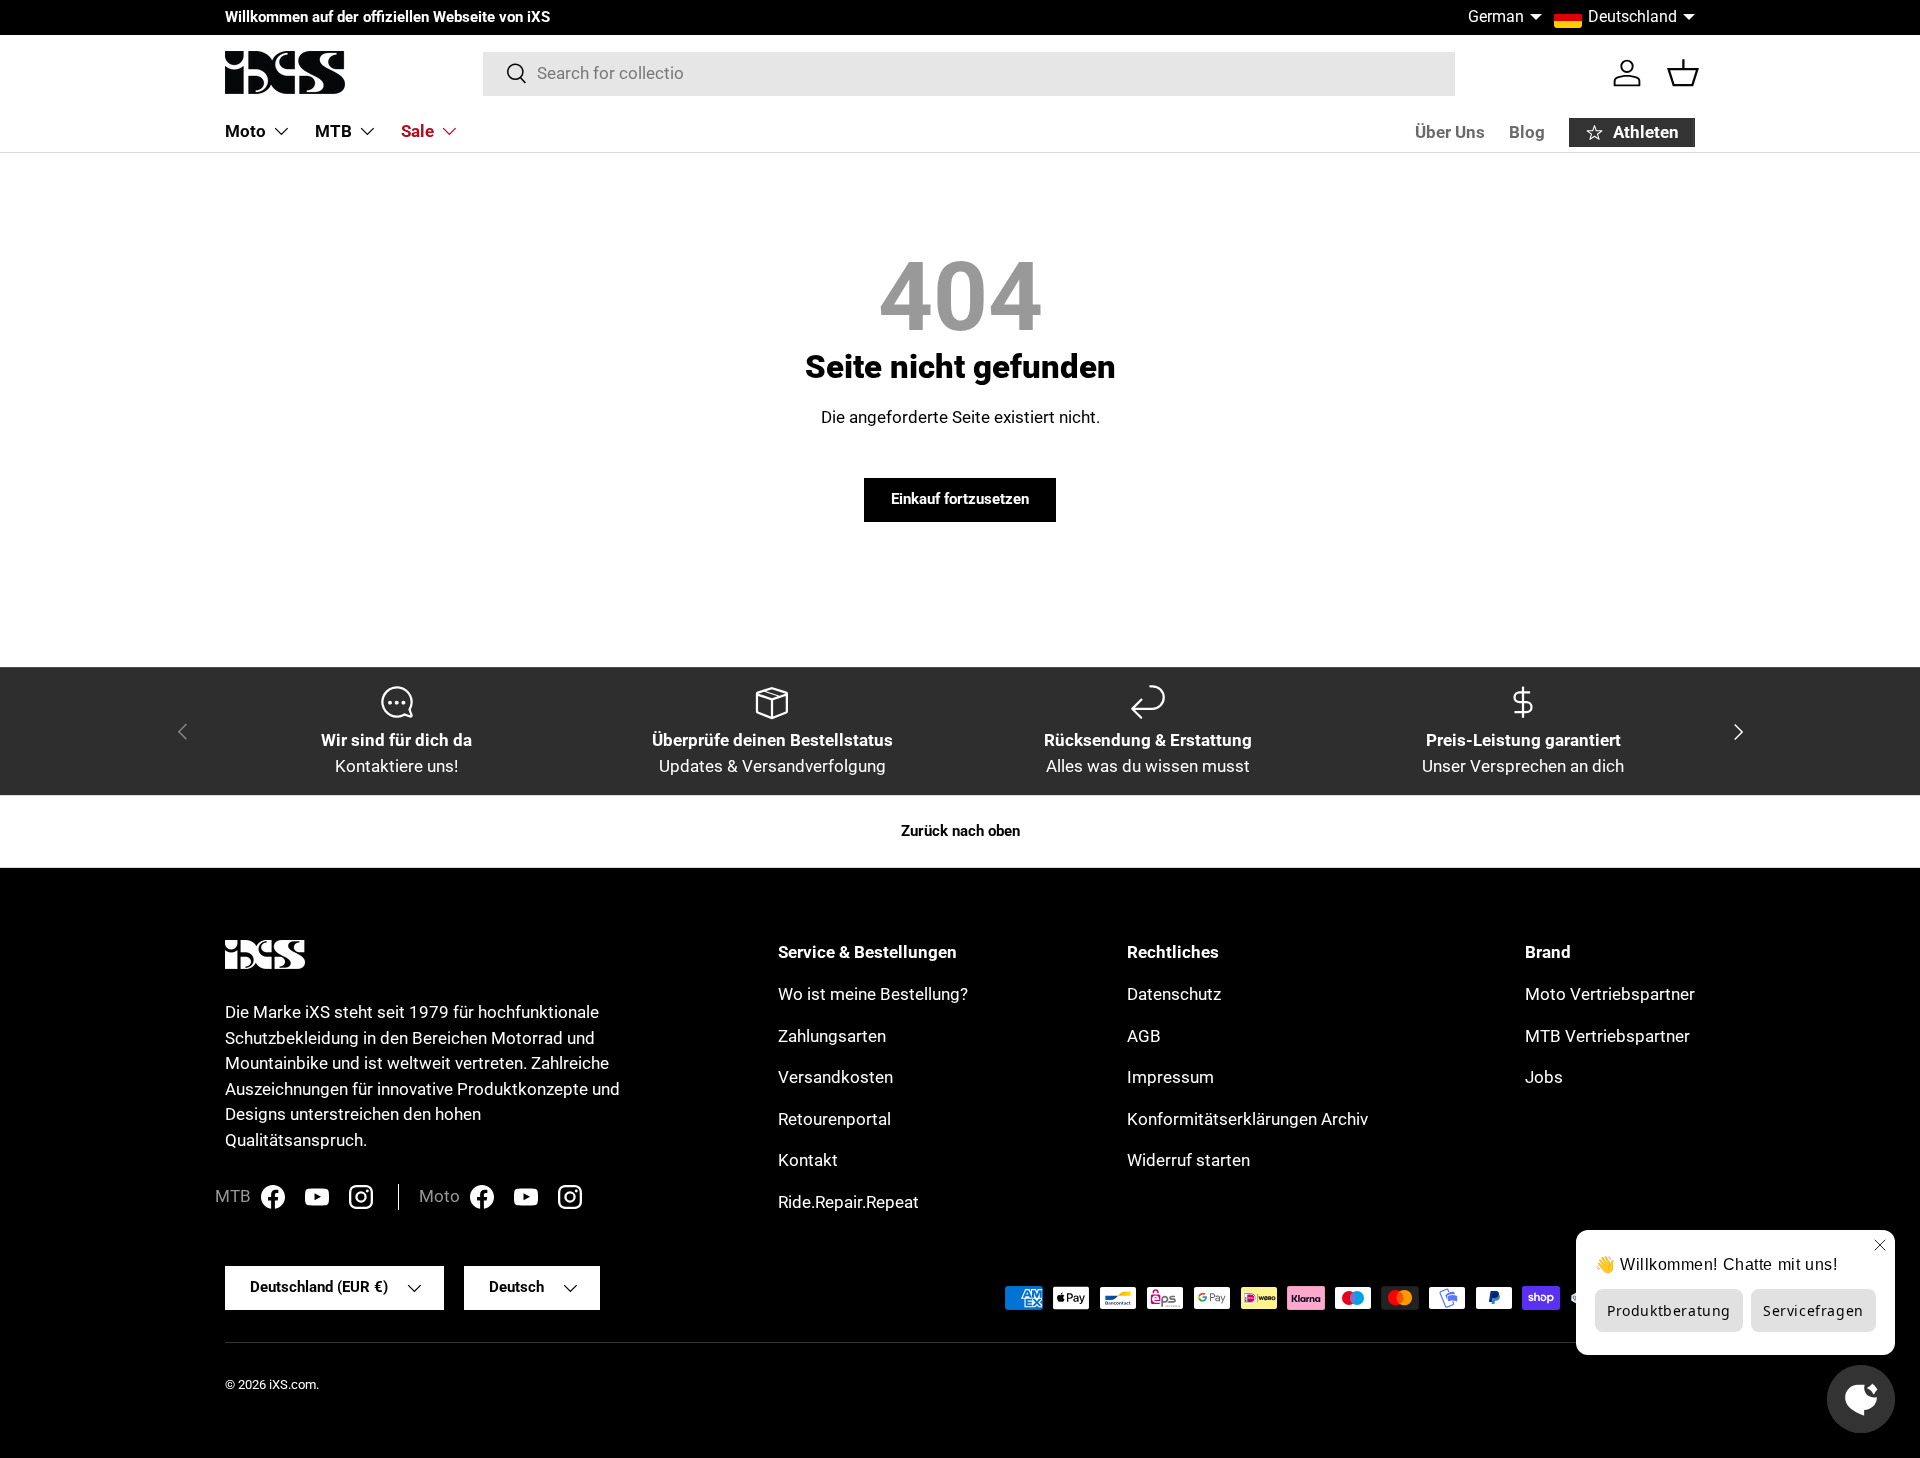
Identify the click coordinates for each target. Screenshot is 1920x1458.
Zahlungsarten (832, 1036)
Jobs (1544, 1077)
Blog (1527, 132)
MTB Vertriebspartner (1607, 1036)
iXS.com (292, 1384)
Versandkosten (835, 1077)
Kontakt (808, 1160)
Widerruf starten (1188, 1160)
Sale (417, 131)
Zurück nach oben (960, 831)
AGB (1144, 1036)
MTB (333, 131)
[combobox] (969, 73)
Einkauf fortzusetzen (960, 499)
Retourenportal (834, 1119)
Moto (245, 131)
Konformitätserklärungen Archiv (1247, 1119)
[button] (1683, 73)
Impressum (1170, 1077)
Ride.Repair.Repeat (848, 1202)
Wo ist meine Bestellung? (873, 994)
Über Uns (1450, 132)
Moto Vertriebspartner (1610, 994)
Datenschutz (1174, 994)
